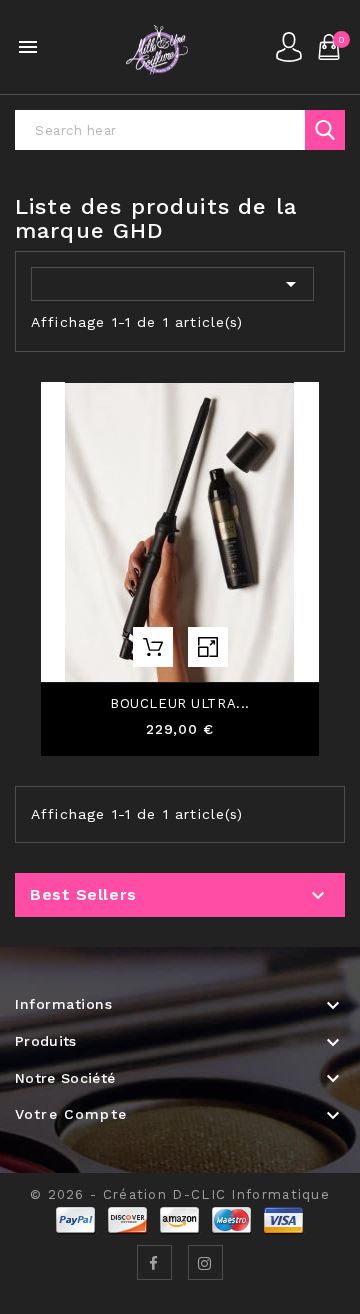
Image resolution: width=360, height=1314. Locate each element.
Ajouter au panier (153, 647)
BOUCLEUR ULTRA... (180, 704)
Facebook (154, 1262)
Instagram (205, 1262)
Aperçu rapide (208, 647)
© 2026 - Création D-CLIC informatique (180, 1194)
